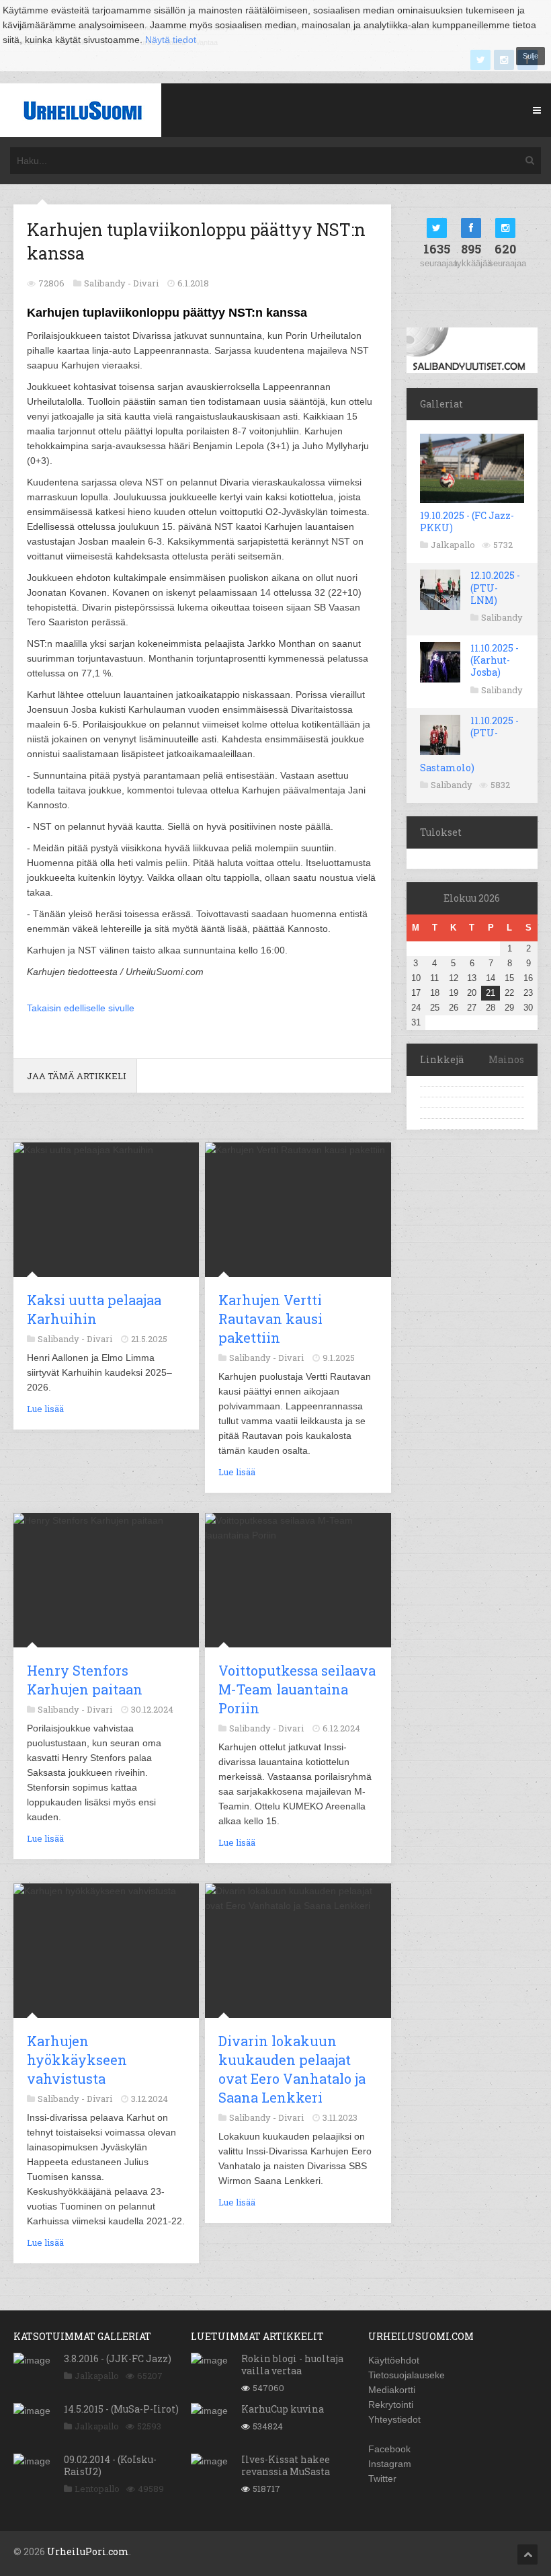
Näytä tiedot (171, 40)
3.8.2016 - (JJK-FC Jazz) (118, 2358)
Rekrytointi (391, 2405)
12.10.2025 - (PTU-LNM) (495, 587)
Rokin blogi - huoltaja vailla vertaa (292, 2365)
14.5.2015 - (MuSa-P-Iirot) (121, 2409)
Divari (146, 283)
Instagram (390, 2464)
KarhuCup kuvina (283, 2409)
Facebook (389, 2449)
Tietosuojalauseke (407, 2375)
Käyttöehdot (394, 2360)
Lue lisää (45, 1409)
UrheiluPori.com (88, 2551)
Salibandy (502, 617)
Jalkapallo (453, 545)
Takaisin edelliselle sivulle (81, 1008)
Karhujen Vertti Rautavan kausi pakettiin (270, 1319)
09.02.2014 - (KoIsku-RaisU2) (110, 2465)
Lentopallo (97, 2489)
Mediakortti (392, 2390)
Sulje (531, 56)
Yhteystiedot (394, 2419)
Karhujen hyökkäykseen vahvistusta (77, 2060)
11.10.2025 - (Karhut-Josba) (495, 660)
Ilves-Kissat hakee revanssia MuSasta (286, 2465)
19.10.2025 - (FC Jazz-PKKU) (467, 521)
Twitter (382, 2479)
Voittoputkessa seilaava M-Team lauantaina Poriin (297, 1689)
